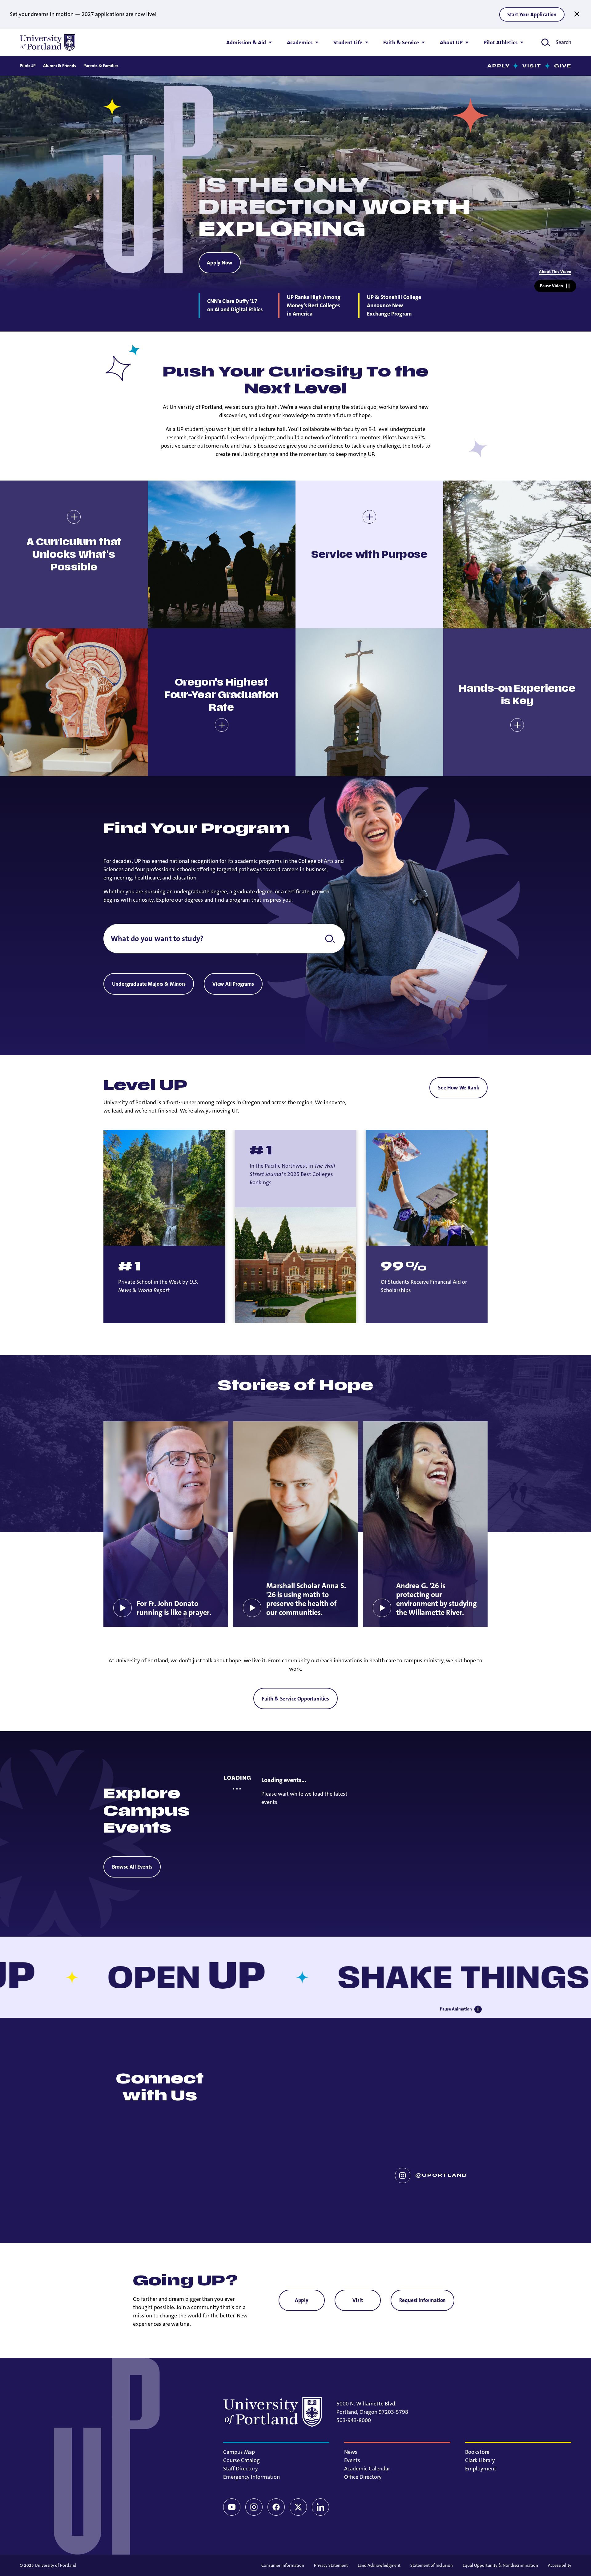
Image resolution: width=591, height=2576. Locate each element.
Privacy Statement (331, 2565)
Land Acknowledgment (379, 2565)
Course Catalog (241, 2460)
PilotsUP (28, 66)
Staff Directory (241, 2469)
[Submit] (330, 939)
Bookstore (477, 2452)
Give (563, 66)
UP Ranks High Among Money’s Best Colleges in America (314, 305)
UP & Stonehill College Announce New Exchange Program (394, 305)
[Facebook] (276, 2507)
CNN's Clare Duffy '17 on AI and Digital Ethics (235, 305)
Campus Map (239, 2452)
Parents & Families (101, 66)
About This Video (555, 272)
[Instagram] (254, 2507)
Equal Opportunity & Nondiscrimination (500, 2565)
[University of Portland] (47, 42)
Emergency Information (251, 2477)
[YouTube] (232, 2507)
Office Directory (363, 2477)
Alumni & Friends (60, 66)
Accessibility (560, 2565)
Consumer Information (283, 2565)
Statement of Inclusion (432, 2565)
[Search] (224, 939)
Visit (532, 66)
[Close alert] (577, 14)
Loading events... (284, 1780)
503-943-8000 (354, 2420)
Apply (499, 66)
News (351, 2452)
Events (352, 2460)
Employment (481, 2469)
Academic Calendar (367, 2469)
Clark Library (480, 2460)
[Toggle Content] (74, 517)
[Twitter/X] (298, 2507)
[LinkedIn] (320, 2507)
